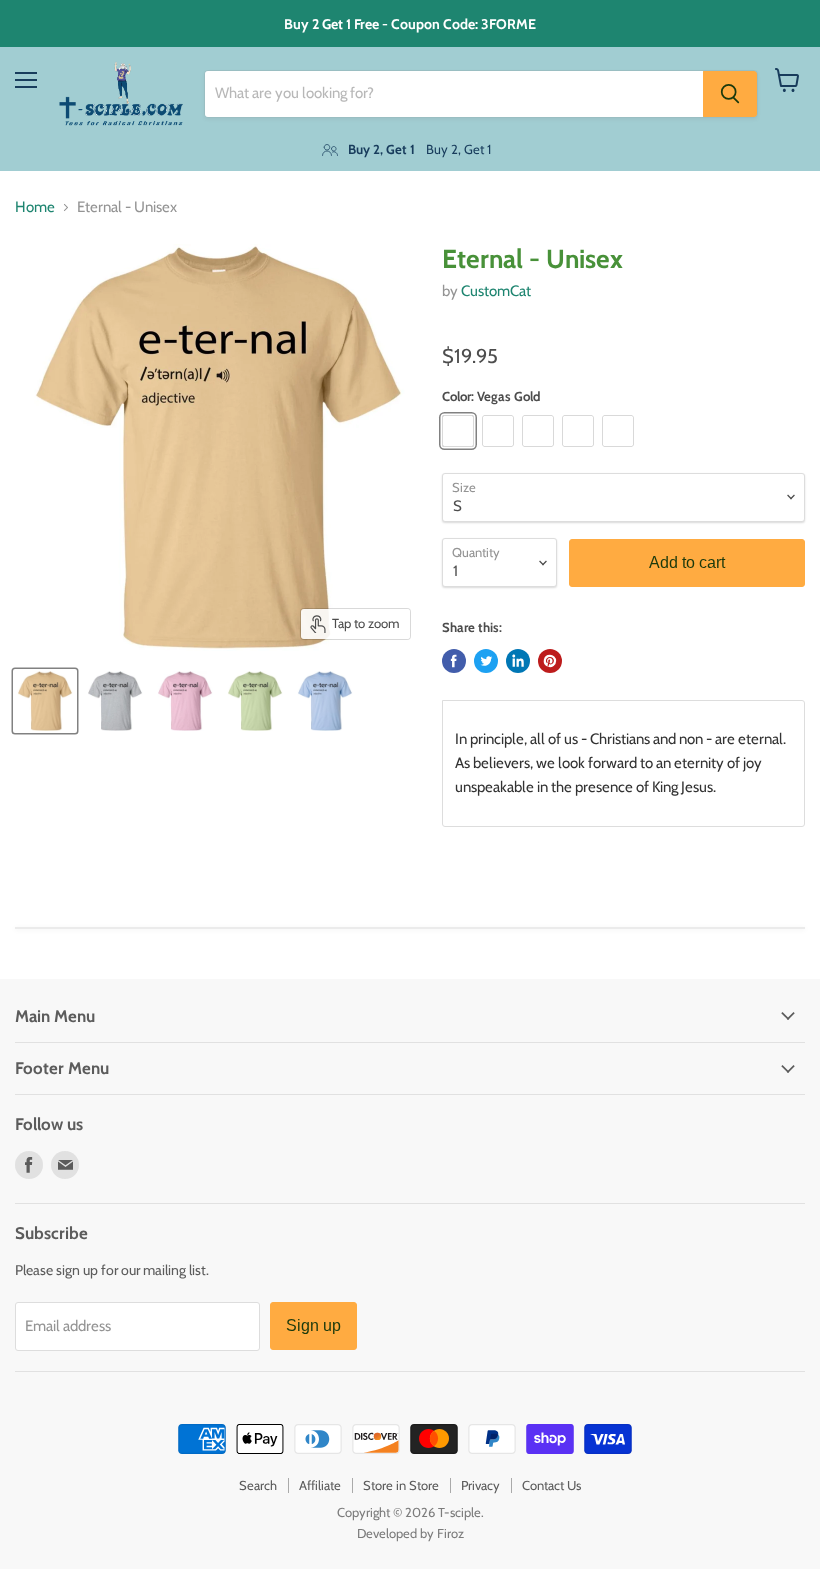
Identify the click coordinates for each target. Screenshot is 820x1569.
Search (258, 1485)
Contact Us (551, 1485)
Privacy (480, 1485)
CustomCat (496, 291)
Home (35, 207)
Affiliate (320, 1485)
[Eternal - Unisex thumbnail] (45, 701)
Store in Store (401, 1485)
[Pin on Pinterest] (550, 661)
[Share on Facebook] (454, 661)
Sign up (313, 1325)
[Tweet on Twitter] (486, 661)
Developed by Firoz (410, 1533)
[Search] (730, 94)
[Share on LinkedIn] (518, 661)
